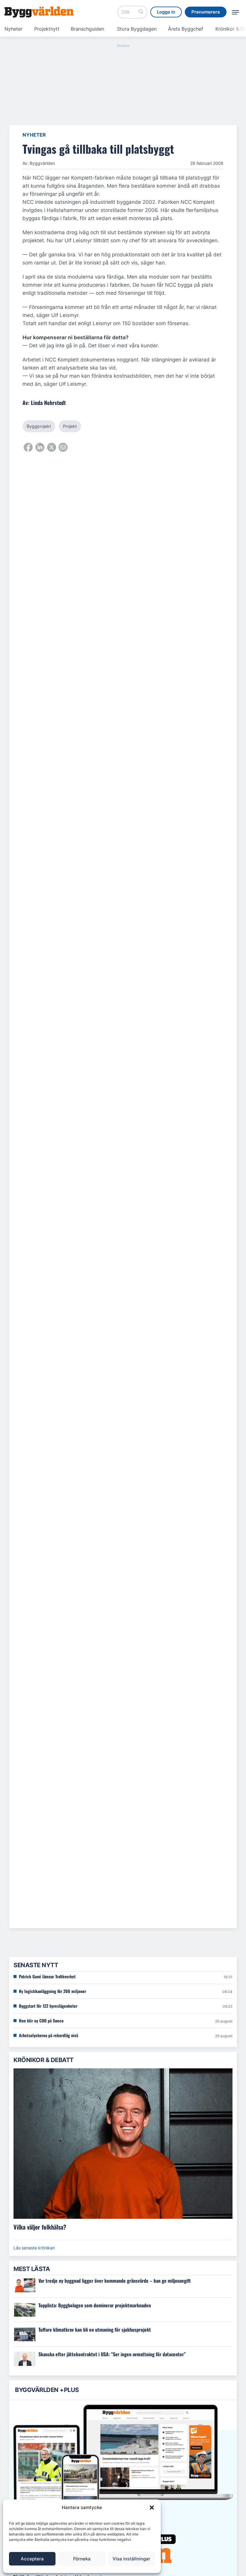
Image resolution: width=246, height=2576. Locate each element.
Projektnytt (47, 29)
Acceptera (32, 2559)
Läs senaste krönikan (34, 2248)
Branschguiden (87, 29)
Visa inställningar (131, 2559)
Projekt (70, 426)
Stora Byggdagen (137, 29)
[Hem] (39, 12)
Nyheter (13, 29)
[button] (152, 2508)
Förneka (82, 2559)
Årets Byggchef (186, 29)
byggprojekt (39, 426)
